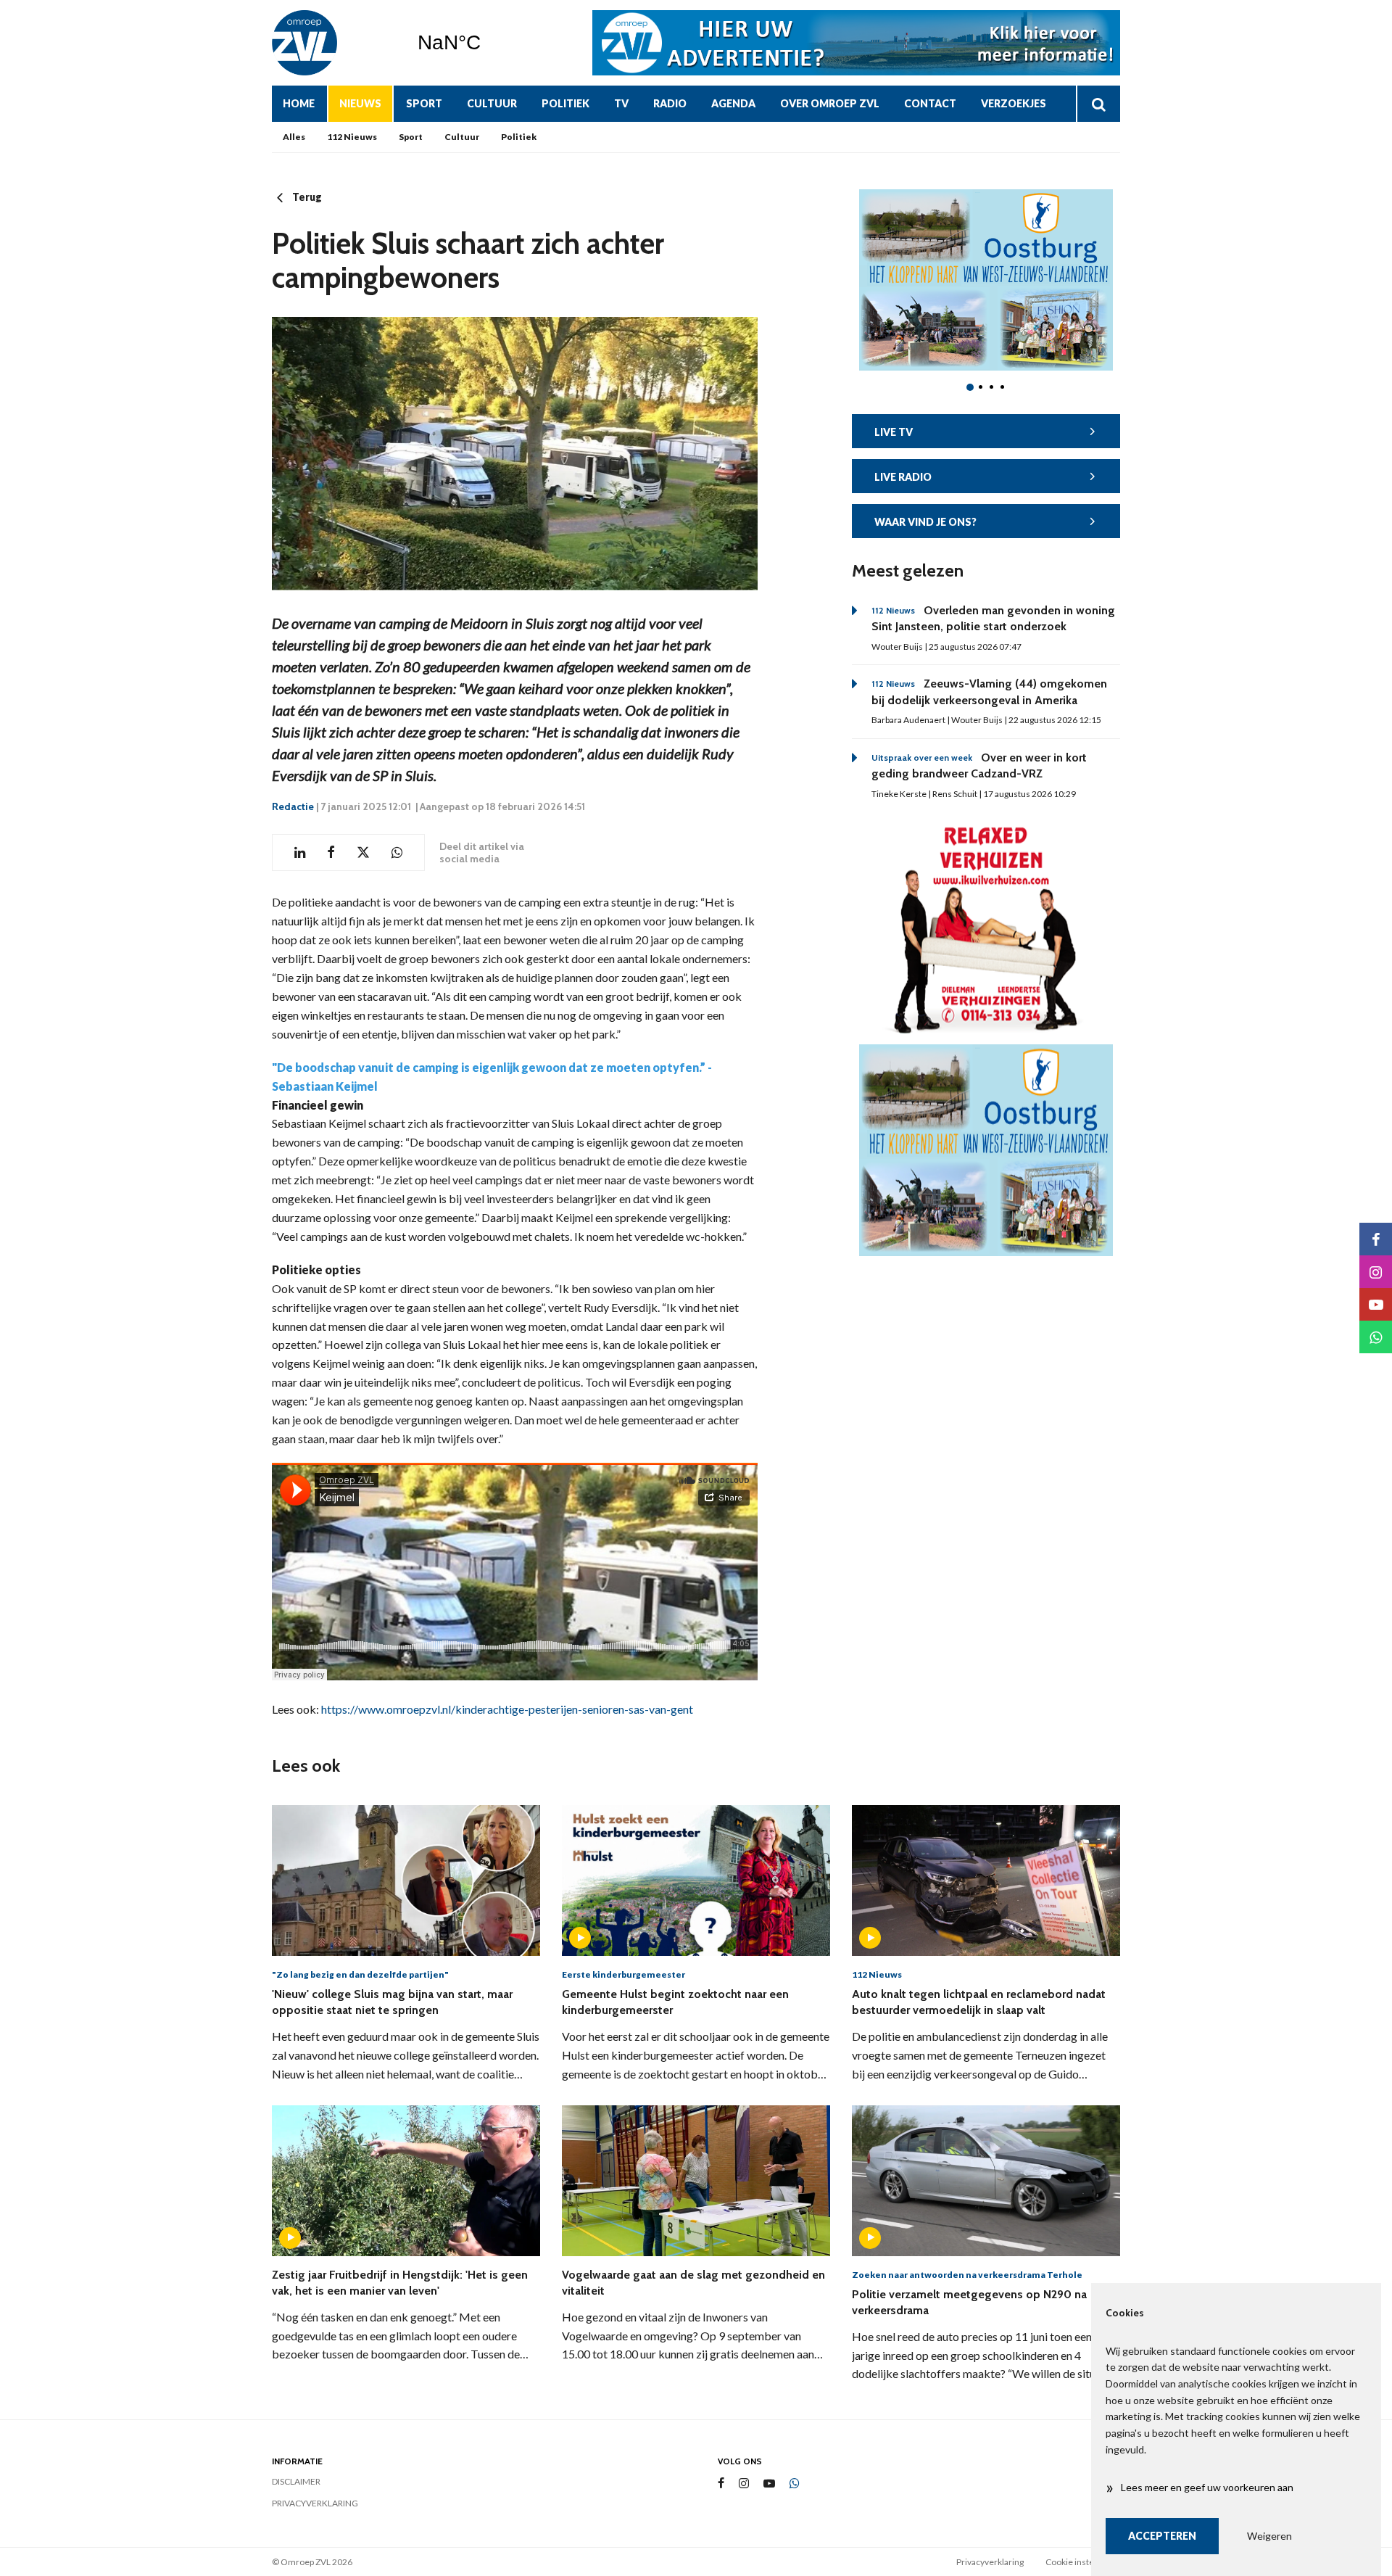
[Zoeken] (1098, 104)
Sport (424, 103)
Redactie (293, 806)
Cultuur (492, 103)
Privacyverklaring (315, 2503)
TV (621, 103)
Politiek (565, 103)
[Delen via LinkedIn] (300, 853)
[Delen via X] (363, 853)
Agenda (733, 103)
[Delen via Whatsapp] (397, 853)
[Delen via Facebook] (331, 853)
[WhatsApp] (795, 2484)
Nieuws (360, 103)
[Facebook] (721, 2484)
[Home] (333, 43)
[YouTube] (769, 2484)
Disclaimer (296, 2481)
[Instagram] (744, 2484)
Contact (930, 103)
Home (299, 103)
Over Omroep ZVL (830, 103)
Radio (670, 103)
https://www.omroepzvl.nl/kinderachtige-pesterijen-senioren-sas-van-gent (507, 1709)
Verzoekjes (1014, 103)
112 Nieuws (352, 137)
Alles (294, 137)
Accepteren (1162, 2536)
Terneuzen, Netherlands (486, 43)
